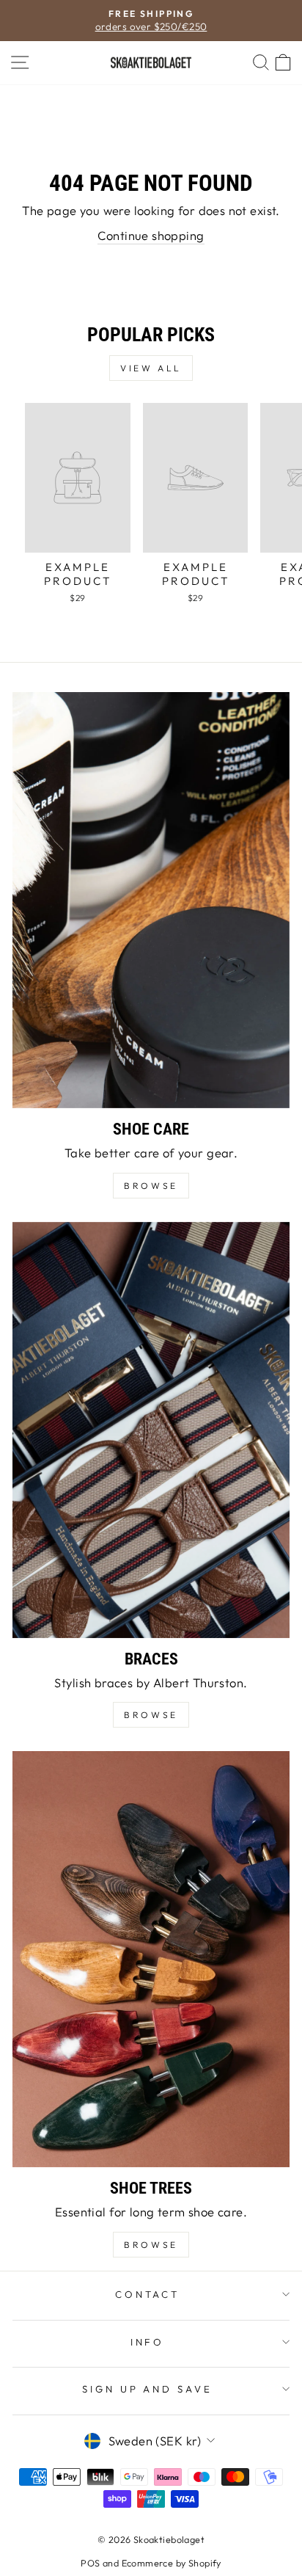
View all (151, 368)
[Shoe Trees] (151, 1959)
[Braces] (151, 1430)
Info (148, 2342)
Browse (151, 1715)
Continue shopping (151, 235)
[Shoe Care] (151, 900)
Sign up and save (148, 2389)
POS (90, 2563)
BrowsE (151, 1186)
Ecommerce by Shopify (172, 2563)
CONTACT (148, 2294)
